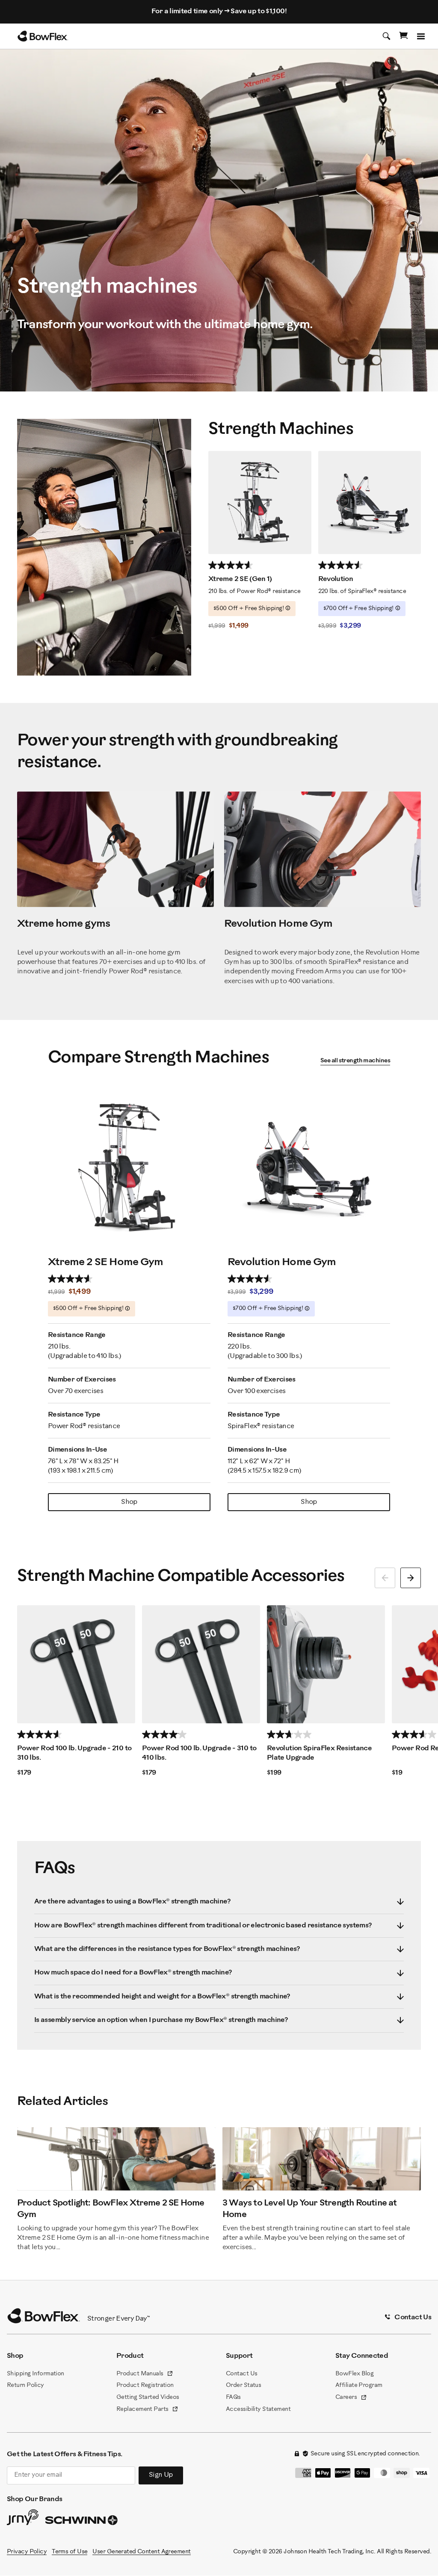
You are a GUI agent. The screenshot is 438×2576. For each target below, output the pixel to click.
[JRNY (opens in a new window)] (23, 2519)
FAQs (233, 2397)
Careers (351, 2398)
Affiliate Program (359, 2385)
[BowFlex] (43, 36)
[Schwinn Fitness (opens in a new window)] (82, 2522)
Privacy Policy (27, 2552)
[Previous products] (385, 1578)
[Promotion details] (288, 608)
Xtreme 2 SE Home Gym (105, 1262)
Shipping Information (36, 2374)
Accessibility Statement (258, 2409)
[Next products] (411, 1578)
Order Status (243, 2385)
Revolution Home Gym (282, 1262)
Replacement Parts (147, 2410)
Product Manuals (145, 2374)
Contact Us (241, 2374)
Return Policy (25, 2385)
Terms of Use (70, 2552)
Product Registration (145, 2385)
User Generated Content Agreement (141, 2552)
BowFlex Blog (354, 2374)
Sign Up (161, 2475)
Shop (129, 1502)
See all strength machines (355, 1061)
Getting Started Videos (148, 2397)
